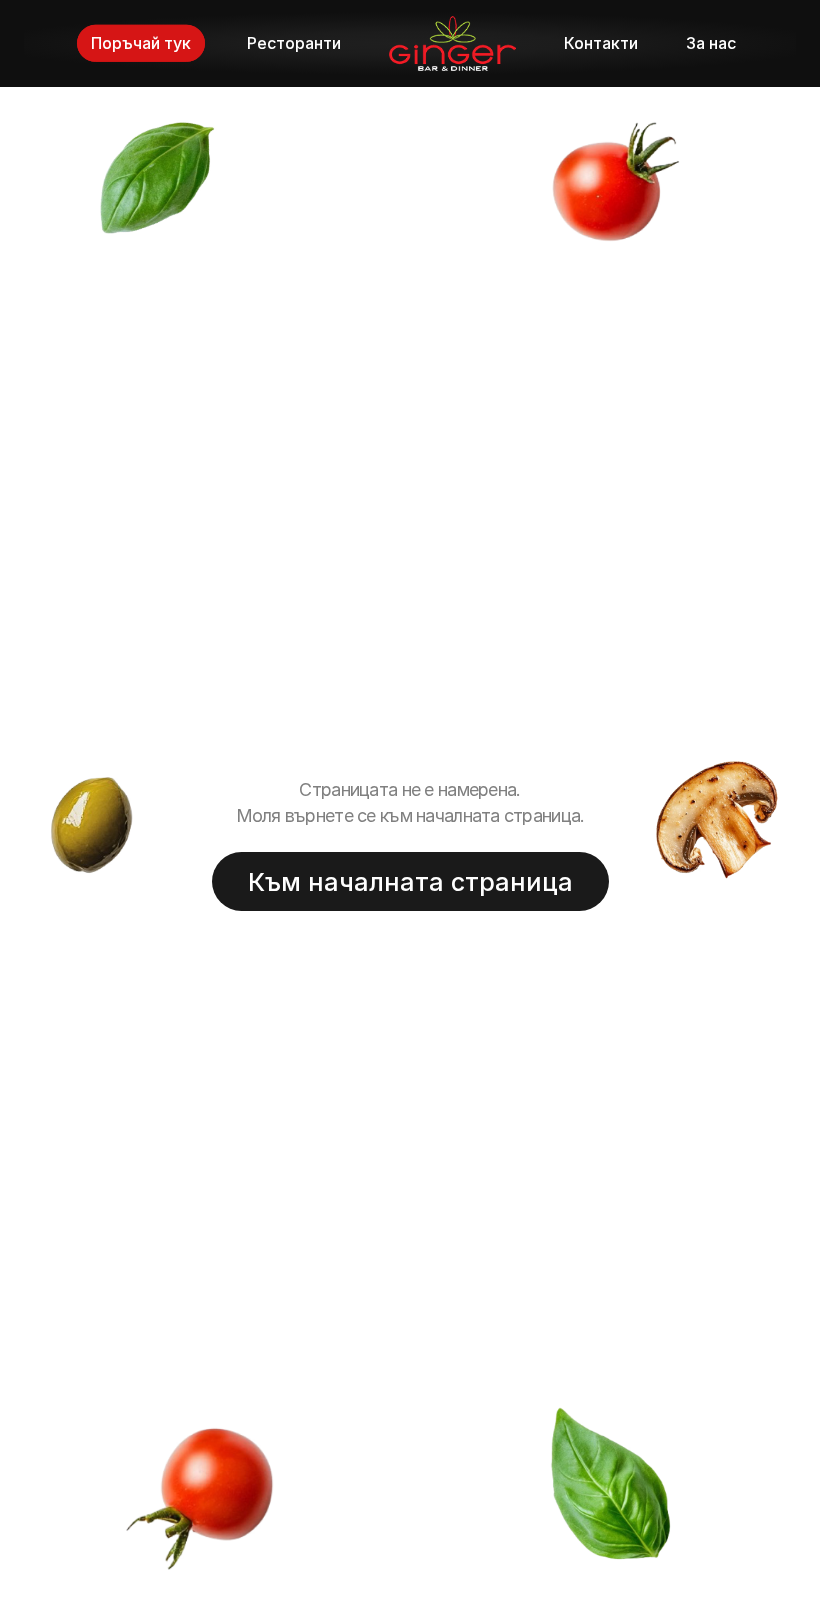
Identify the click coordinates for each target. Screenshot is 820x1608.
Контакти (601, 43)
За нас (711, 43)
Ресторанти (294, 43)
